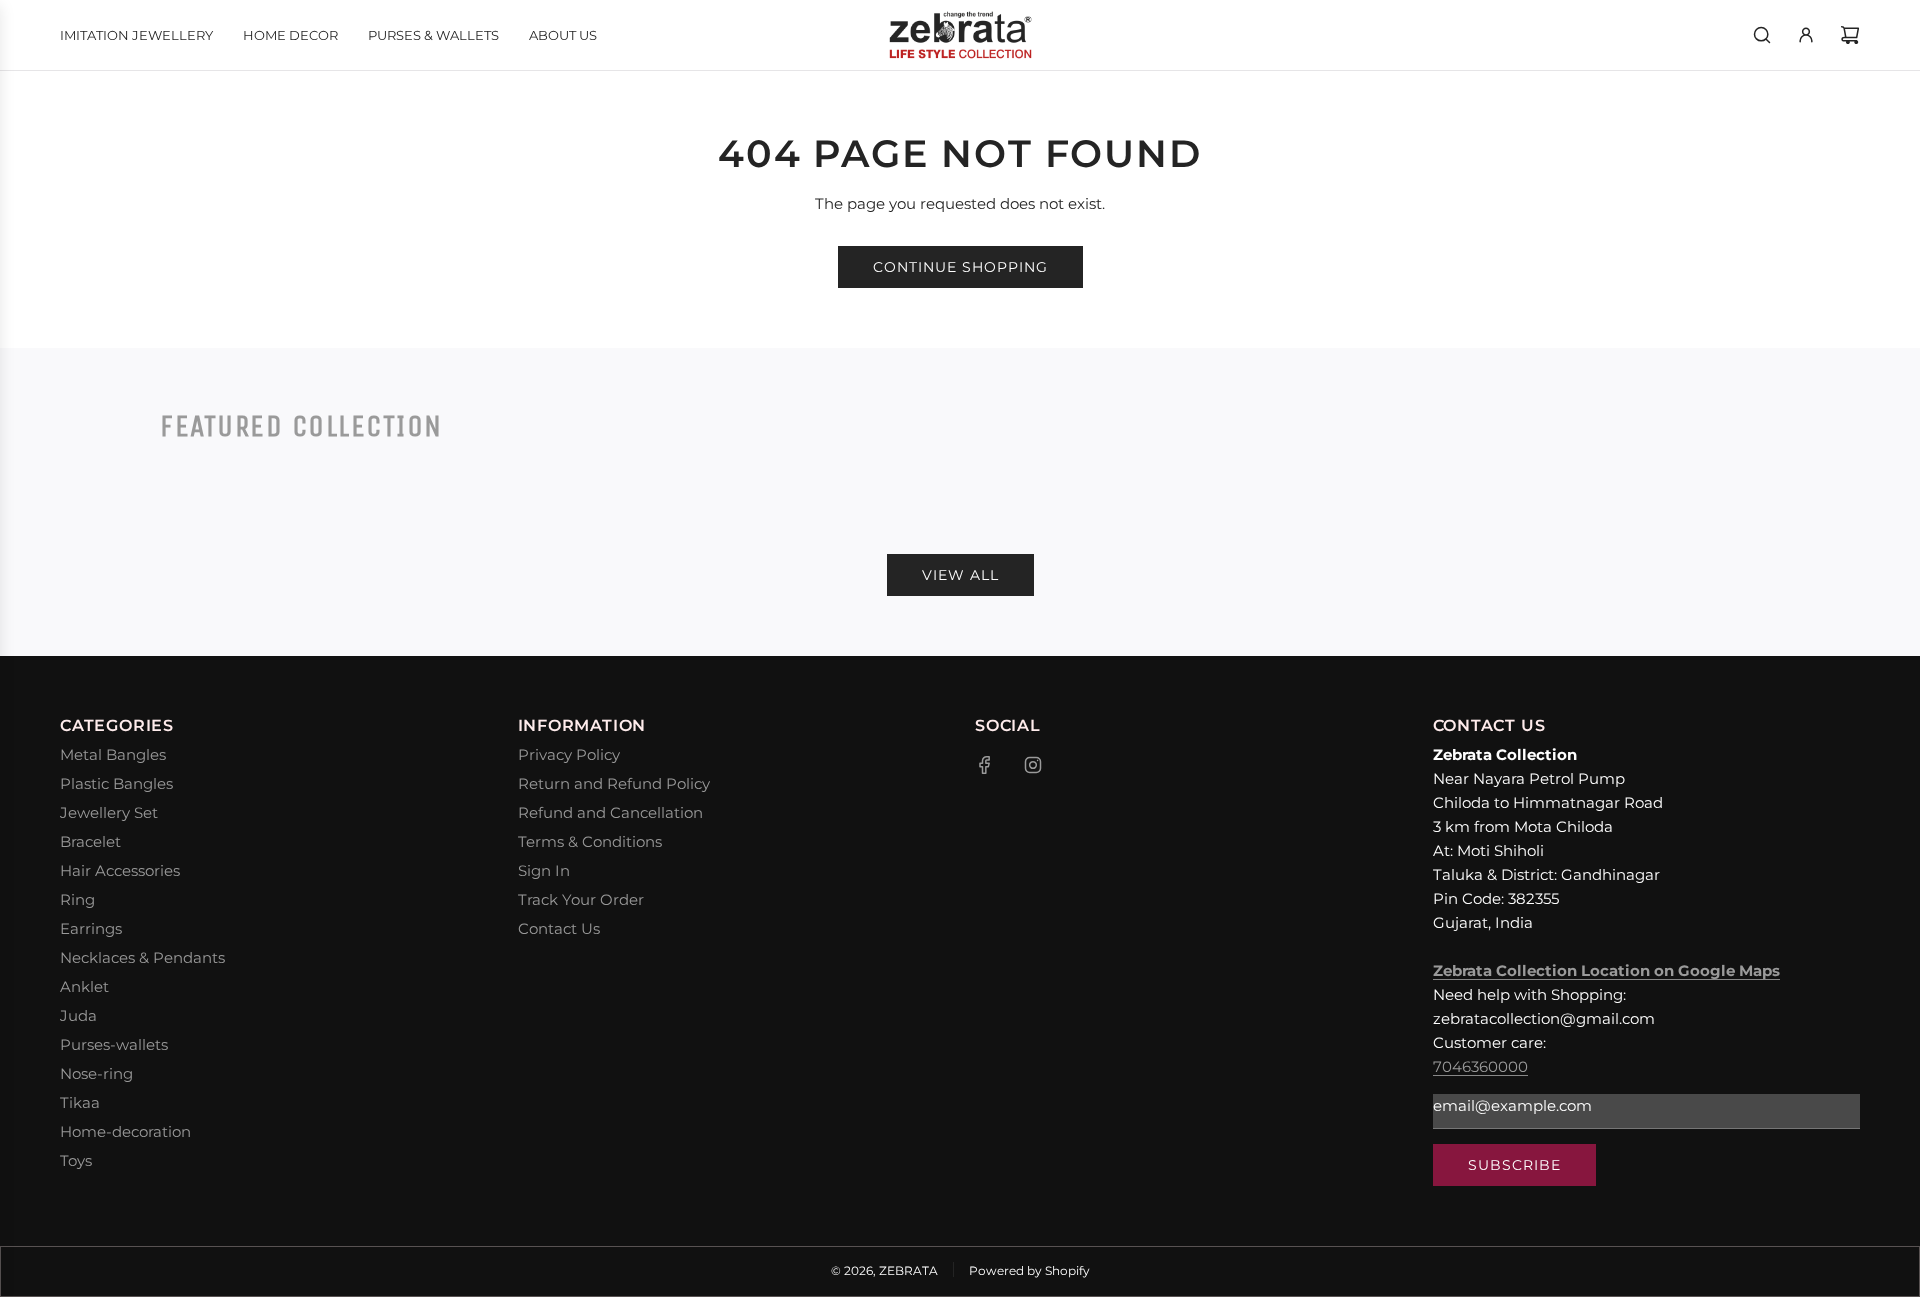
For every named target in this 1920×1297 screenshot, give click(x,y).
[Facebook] (985, 765)
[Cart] (1850, 35)
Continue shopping (960, 267)
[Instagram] (1033, 765)
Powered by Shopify (1029, 1270)
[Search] (1762, 35)
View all (960, 575)
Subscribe (1514, 1165)
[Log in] (1806, 35)
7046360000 (1480, 1066)
